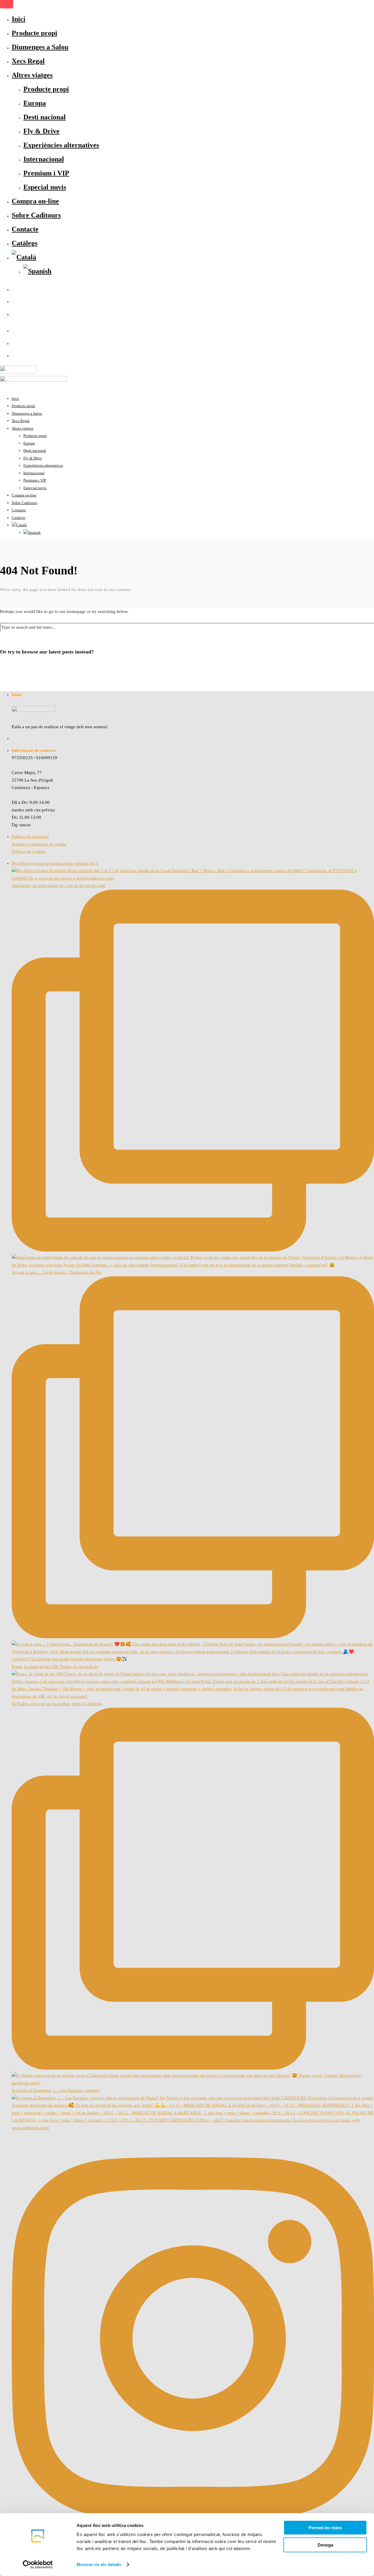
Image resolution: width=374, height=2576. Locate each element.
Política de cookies (29, 851)
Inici (19, 19)
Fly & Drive (41, 131)
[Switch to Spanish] (37, 271)
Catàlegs (25, 243)
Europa (35, 103)
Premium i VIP (46, 173)
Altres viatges (32, 75)
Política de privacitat (30, 836)
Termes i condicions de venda (39, 844)
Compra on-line (35, 201)
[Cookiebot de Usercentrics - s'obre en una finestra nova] (38, 2565)
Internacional (44, 159)
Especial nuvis (45, 187)
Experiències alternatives (61, 145)
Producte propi (34, 33)
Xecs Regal (28, 61)
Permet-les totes (325, 2528)
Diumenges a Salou (40, 47)
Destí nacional (45, 117)
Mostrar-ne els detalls (99, 2564)
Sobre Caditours (36, 215)
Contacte (25, 229)
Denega (325, 2545)
